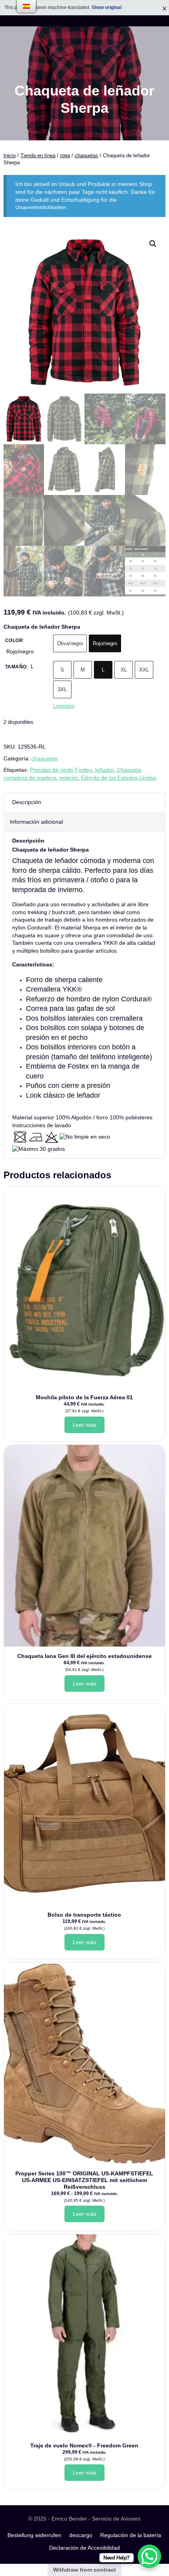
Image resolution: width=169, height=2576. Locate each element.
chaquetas (86, 155)
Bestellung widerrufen (34, 2535)
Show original (107, 7)
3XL (62, 689)
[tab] (85, 1110)
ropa (65, 155)
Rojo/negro (105, 643)
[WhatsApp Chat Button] (149, 2556)
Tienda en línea (38, 155)
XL (124, 670)
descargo (81, 2535)
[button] (153, 244)
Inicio (10, 155)
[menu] (26, 6)
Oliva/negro (70, 643)
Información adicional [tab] (36, 822)
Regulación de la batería (131, 2535)
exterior (69, 778)
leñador (104, 770)
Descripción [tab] (27, 802)
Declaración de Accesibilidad (84, 2548)
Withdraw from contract (84, 2570)
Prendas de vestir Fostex (61, 770)
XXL (144, 670)
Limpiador (64, 706)
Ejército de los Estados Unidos (119, 778)
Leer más (84, 1425)
